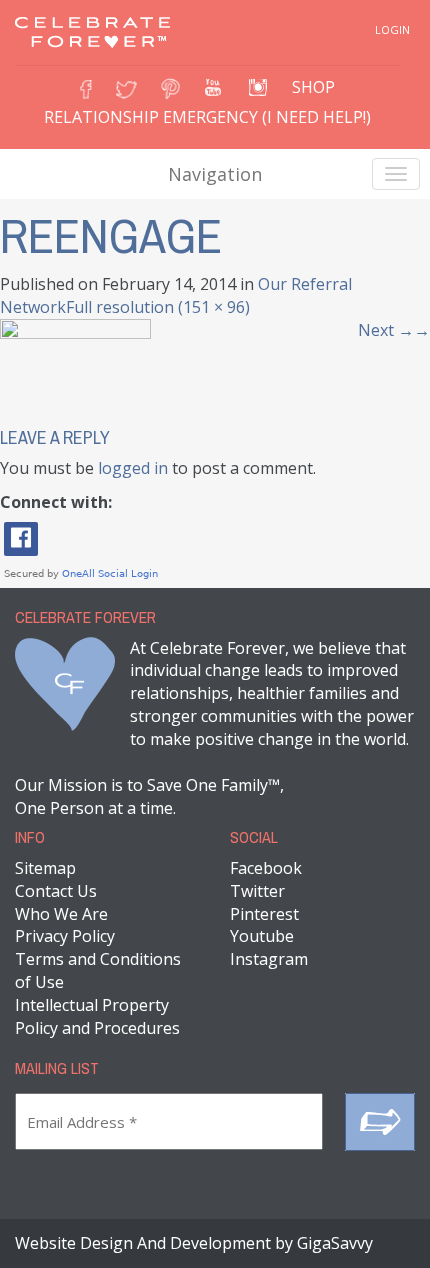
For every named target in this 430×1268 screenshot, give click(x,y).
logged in (133, 468)
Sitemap (45, 868)
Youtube (262, 936)
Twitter (257, 891)
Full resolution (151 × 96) (158, 307)
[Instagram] (258, 83)
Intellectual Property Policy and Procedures (97, 1016)
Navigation (215, 174)
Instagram (269, 959)
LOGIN (392, 29)
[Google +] (214, 83)
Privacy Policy (65, 936)
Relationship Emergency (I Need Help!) (207, 117)
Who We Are (61, 914)
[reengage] (75, 365)
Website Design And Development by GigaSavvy (194, 1243)
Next (394, 330)
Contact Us (56, 891)
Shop (313, 87)
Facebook (266, 868)
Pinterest (264, 914)
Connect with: (56, 502)
